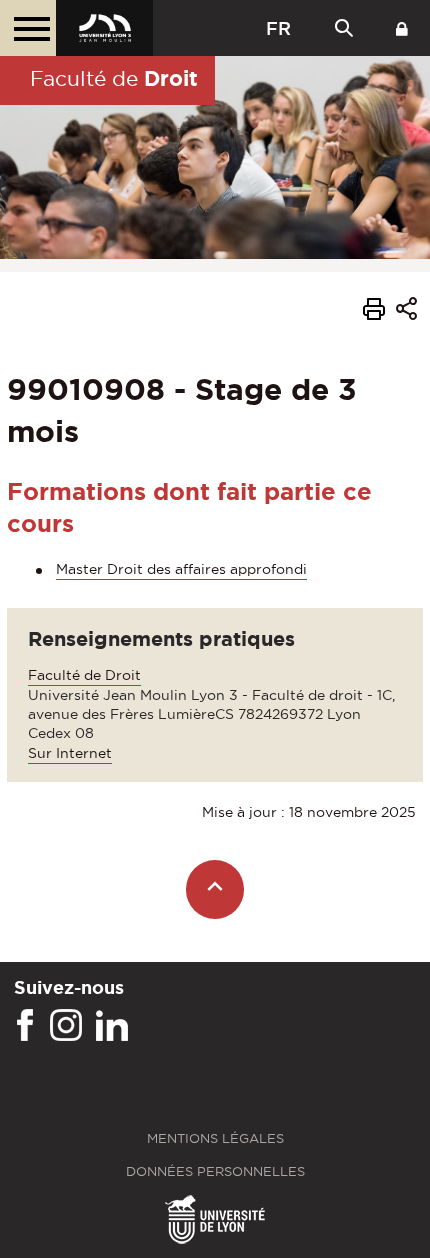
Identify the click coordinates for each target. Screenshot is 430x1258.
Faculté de (114, 78)
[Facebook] (25, 1026)
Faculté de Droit (84, 675)
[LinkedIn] (112, 1026)
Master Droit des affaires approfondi (181, 569)
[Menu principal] (28, 28)
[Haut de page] (215, 889)
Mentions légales (215, 1138)
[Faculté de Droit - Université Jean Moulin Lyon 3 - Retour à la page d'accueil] (104, 28)
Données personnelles (215, 1171)
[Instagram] (66, 1026)
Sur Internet (70, 753)
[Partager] (406, 311)
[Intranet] (402, 28)
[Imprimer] (374, 312)
